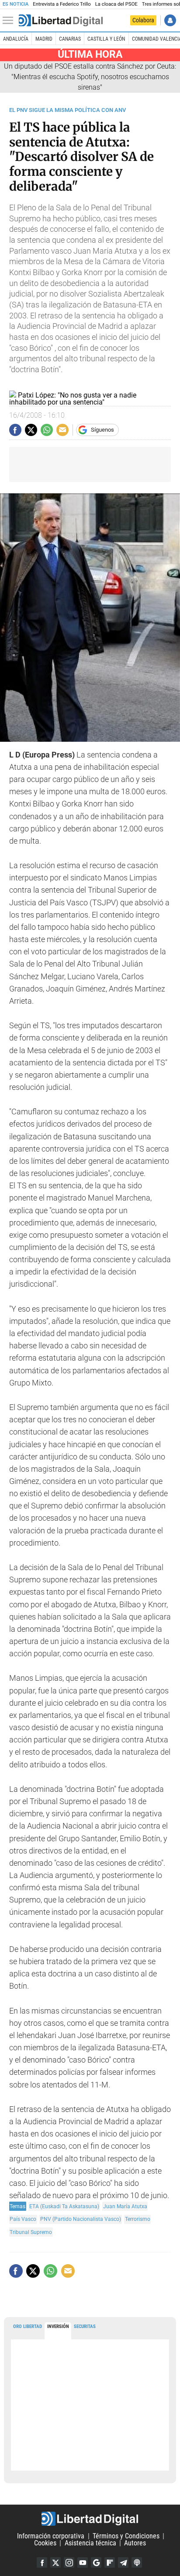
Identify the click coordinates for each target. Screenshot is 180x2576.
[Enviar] (47, 430)
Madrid (44, 39)
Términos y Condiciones (126, 2536)
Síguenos (102, 430)
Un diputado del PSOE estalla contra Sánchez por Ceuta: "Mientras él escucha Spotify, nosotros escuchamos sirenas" (90, 77)
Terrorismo (138, 2219)
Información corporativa (51, 2536)
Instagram (69, 2562)
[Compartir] (15, 430)
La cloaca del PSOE (116, 4)
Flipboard (110, 2562)
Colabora (143, 20)
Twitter (55, 2562)
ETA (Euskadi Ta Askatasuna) (64, 2206)
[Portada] (61, 21)
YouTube (83, 2562)
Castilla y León (106, 39)
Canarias (70, 39)
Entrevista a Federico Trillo (62, 4)
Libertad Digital (90, 2519)
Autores (135, 2543)
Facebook (42, 2562)
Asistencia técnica (90, 2543)
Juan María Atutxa (125, 2206)
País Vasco (23, 2219)
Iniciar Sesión (170, 20)
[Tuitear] (31, 430)
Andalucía (16, 39)
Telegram (123, 2562)
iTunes (137, 2562)
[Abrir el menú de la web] (10, 21)
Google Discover (96, 2562)
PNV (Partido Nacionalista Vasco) (81, 2219)
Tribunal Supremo (31, 2232)
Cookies (45, 2543)
